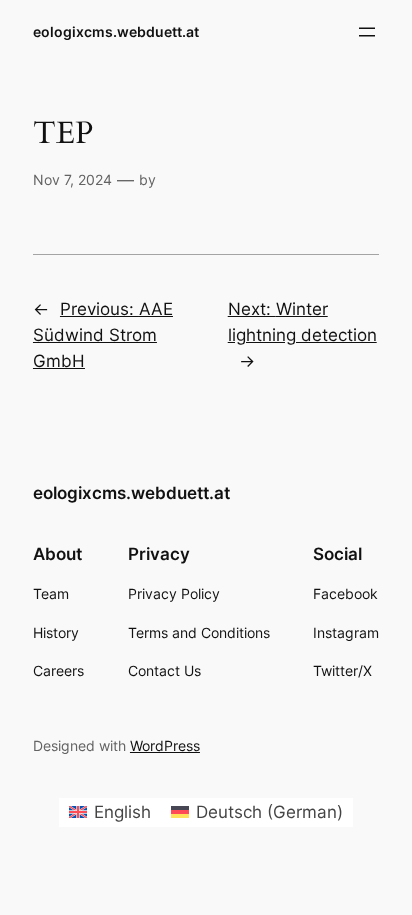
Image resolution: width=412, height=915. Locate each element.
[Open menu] (367, 32)
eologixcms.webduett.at (116, 31)
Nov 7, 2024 (72, 179)
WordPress (165, 745)
